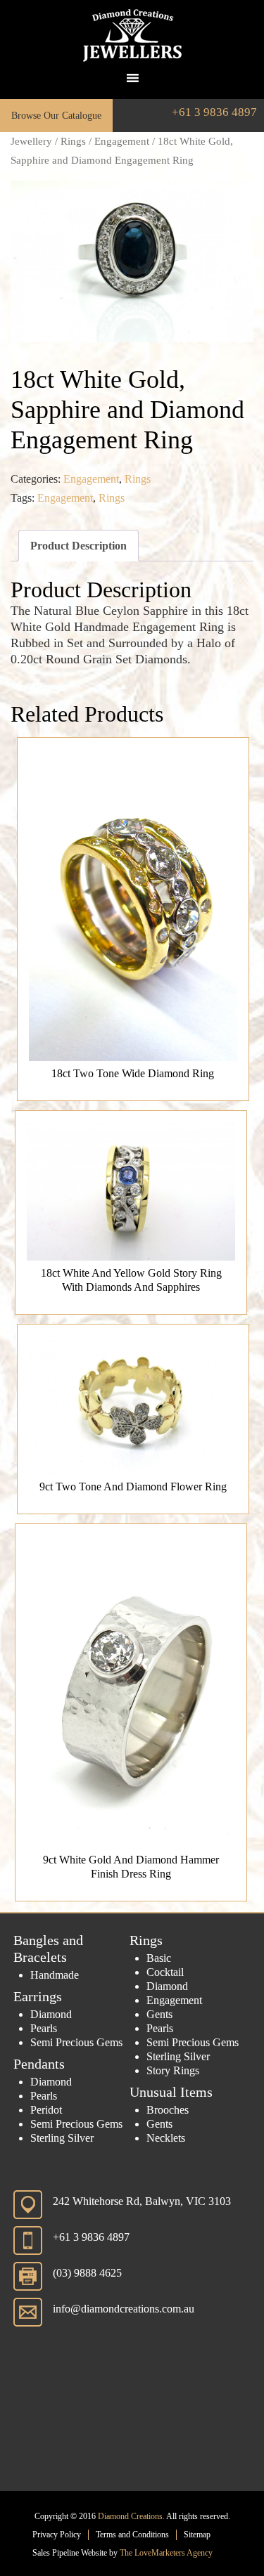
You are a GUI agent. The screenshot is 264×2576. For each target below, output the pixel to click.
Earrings (38, 1996)
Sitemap (197, 2535)
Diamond (51, 2014)
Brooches (168, 2110)
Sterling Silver (62, 2138)
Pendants (39, 2064)
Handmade (55, 1975)
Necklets (166, 2138)
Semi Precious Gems (76, 2042)
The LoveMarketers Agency (166, 2553)
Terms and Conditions (132, 2535)
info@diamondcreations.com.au (124, 2309)
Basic (159, 1958)
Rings (73, 141)
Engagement (122, 141)
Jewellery (31, 141)
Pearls (44, 2028)
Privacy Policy (57, 2535)
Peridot (46, 2110)
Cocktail (165, 1972)
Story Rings (173, 2070)
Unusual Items (171, 2092)
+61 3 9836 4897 (214, 112)
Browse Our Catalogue (56, 116)
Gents (159, 2014)
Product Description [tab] (78, 546)
